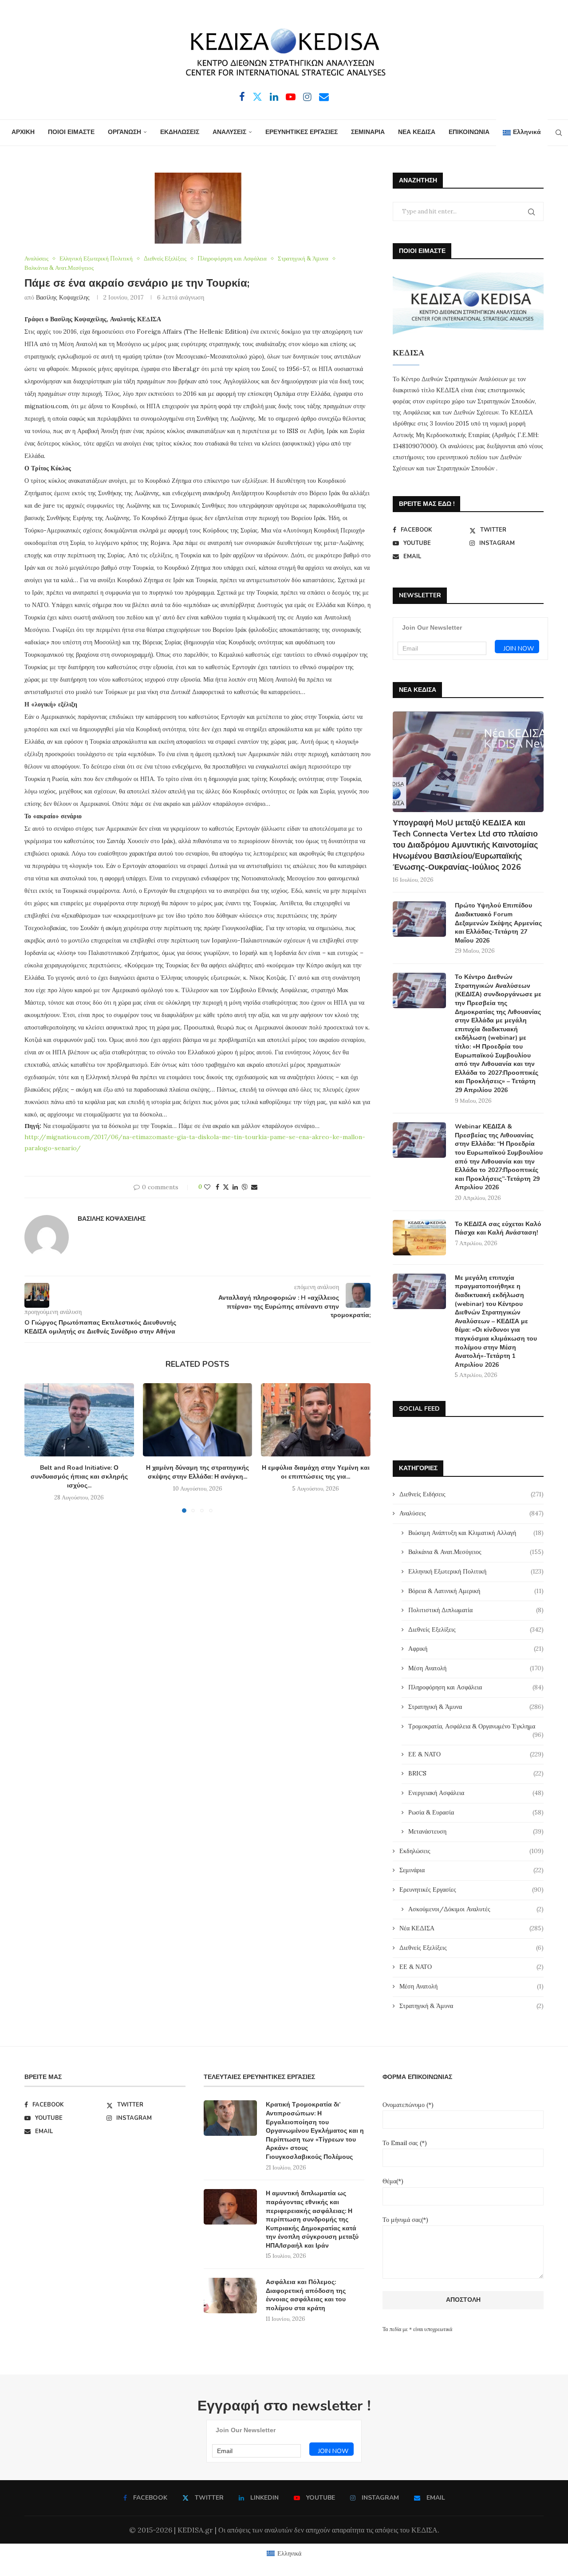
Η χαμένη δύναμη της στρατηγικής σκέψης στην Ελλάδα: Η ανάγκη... (197, 1472)
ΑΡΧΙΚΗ (23, 132)
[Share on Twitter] (226, 1187)
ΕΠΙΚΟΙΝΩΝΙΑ (469, 132)
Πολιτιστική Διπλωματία (476, 1610)
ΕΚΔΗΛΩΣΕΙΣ (180, 132)
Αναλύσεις (471, 1513)
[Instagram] (307, 97)
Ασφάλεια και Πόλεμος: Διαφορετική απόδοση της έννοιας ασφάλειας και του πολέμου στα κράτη (306, 2295)
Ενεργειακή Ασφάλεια (476, 1793)
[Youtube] (291, 97)
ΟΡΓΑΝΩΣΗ (124, 132)
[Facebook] (242, 97)
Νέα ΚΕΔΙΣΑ (471, 1928)
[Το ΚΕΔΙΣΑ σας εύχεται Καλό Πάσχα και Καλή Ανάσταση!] (419, 1238)
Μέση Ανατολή (476, 1668)
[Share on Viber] (245, 1187)
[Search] (559, 133)
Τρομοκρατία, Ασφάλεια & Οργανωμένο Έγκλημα (476, 1727)
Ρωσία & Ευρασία (476, 1812)
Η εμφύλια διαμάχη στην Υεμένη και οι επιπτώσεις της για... (316, 1472)
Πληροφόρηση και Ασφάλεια (476, 1687)
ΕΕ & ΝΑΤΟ (476, 1754)
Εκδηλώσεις (471, 1851)
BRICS (476, 1773)
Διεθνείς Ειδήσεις (471, 1494)
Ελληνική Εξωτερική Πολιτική (476, 1571)
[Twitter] (257, 97)
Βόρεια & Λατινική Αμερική (476, 1591)
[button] (36, 1448)
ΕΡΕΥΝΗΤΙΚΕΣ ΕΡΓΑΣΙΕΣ (302, 132)
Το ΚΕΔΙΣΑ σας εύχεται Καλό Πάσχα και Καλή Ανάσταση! (498, 1229)
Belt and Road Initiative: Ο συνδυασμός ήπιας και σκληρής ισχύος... (79, 1477)
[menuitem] (522, 133)
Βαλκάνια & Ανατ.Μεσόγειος (476, 1552)
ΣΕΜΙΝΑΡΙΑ (368, 132)
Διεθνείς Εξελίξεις (476, 1629)
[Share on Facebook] (217, 1187)
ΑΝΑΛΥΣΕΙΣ (229, 132)
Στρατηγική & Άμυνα (476, 1707)
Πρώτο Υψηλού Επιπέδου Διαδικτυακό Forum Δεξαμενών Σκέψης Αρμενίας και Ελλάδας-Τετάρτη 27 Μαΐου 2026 (498, 923)
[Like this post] (207, 1187)
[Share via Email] (254, 1187)
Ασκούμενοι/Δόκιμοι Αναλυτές (476, 1909)
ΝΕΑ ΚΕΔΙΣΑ (417, 132)
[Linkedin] (274, 97)
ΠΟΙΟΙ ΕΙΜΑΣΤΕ (71, 132)
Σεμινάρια (471, 1870)
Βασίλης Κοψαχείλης (63, 297)
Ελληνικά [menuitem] (289, 2553)
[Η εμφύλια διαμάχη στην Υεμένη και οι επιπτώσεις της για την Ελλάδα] (316, 1420)
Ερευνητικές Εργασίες (471, 1890)
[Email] (324, 97)
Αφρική (476, 1649)
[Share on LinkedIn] (235, 1187)
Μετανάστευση (476, 1831)
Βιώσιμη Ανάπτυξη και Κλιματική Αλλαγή (476, 1533)
